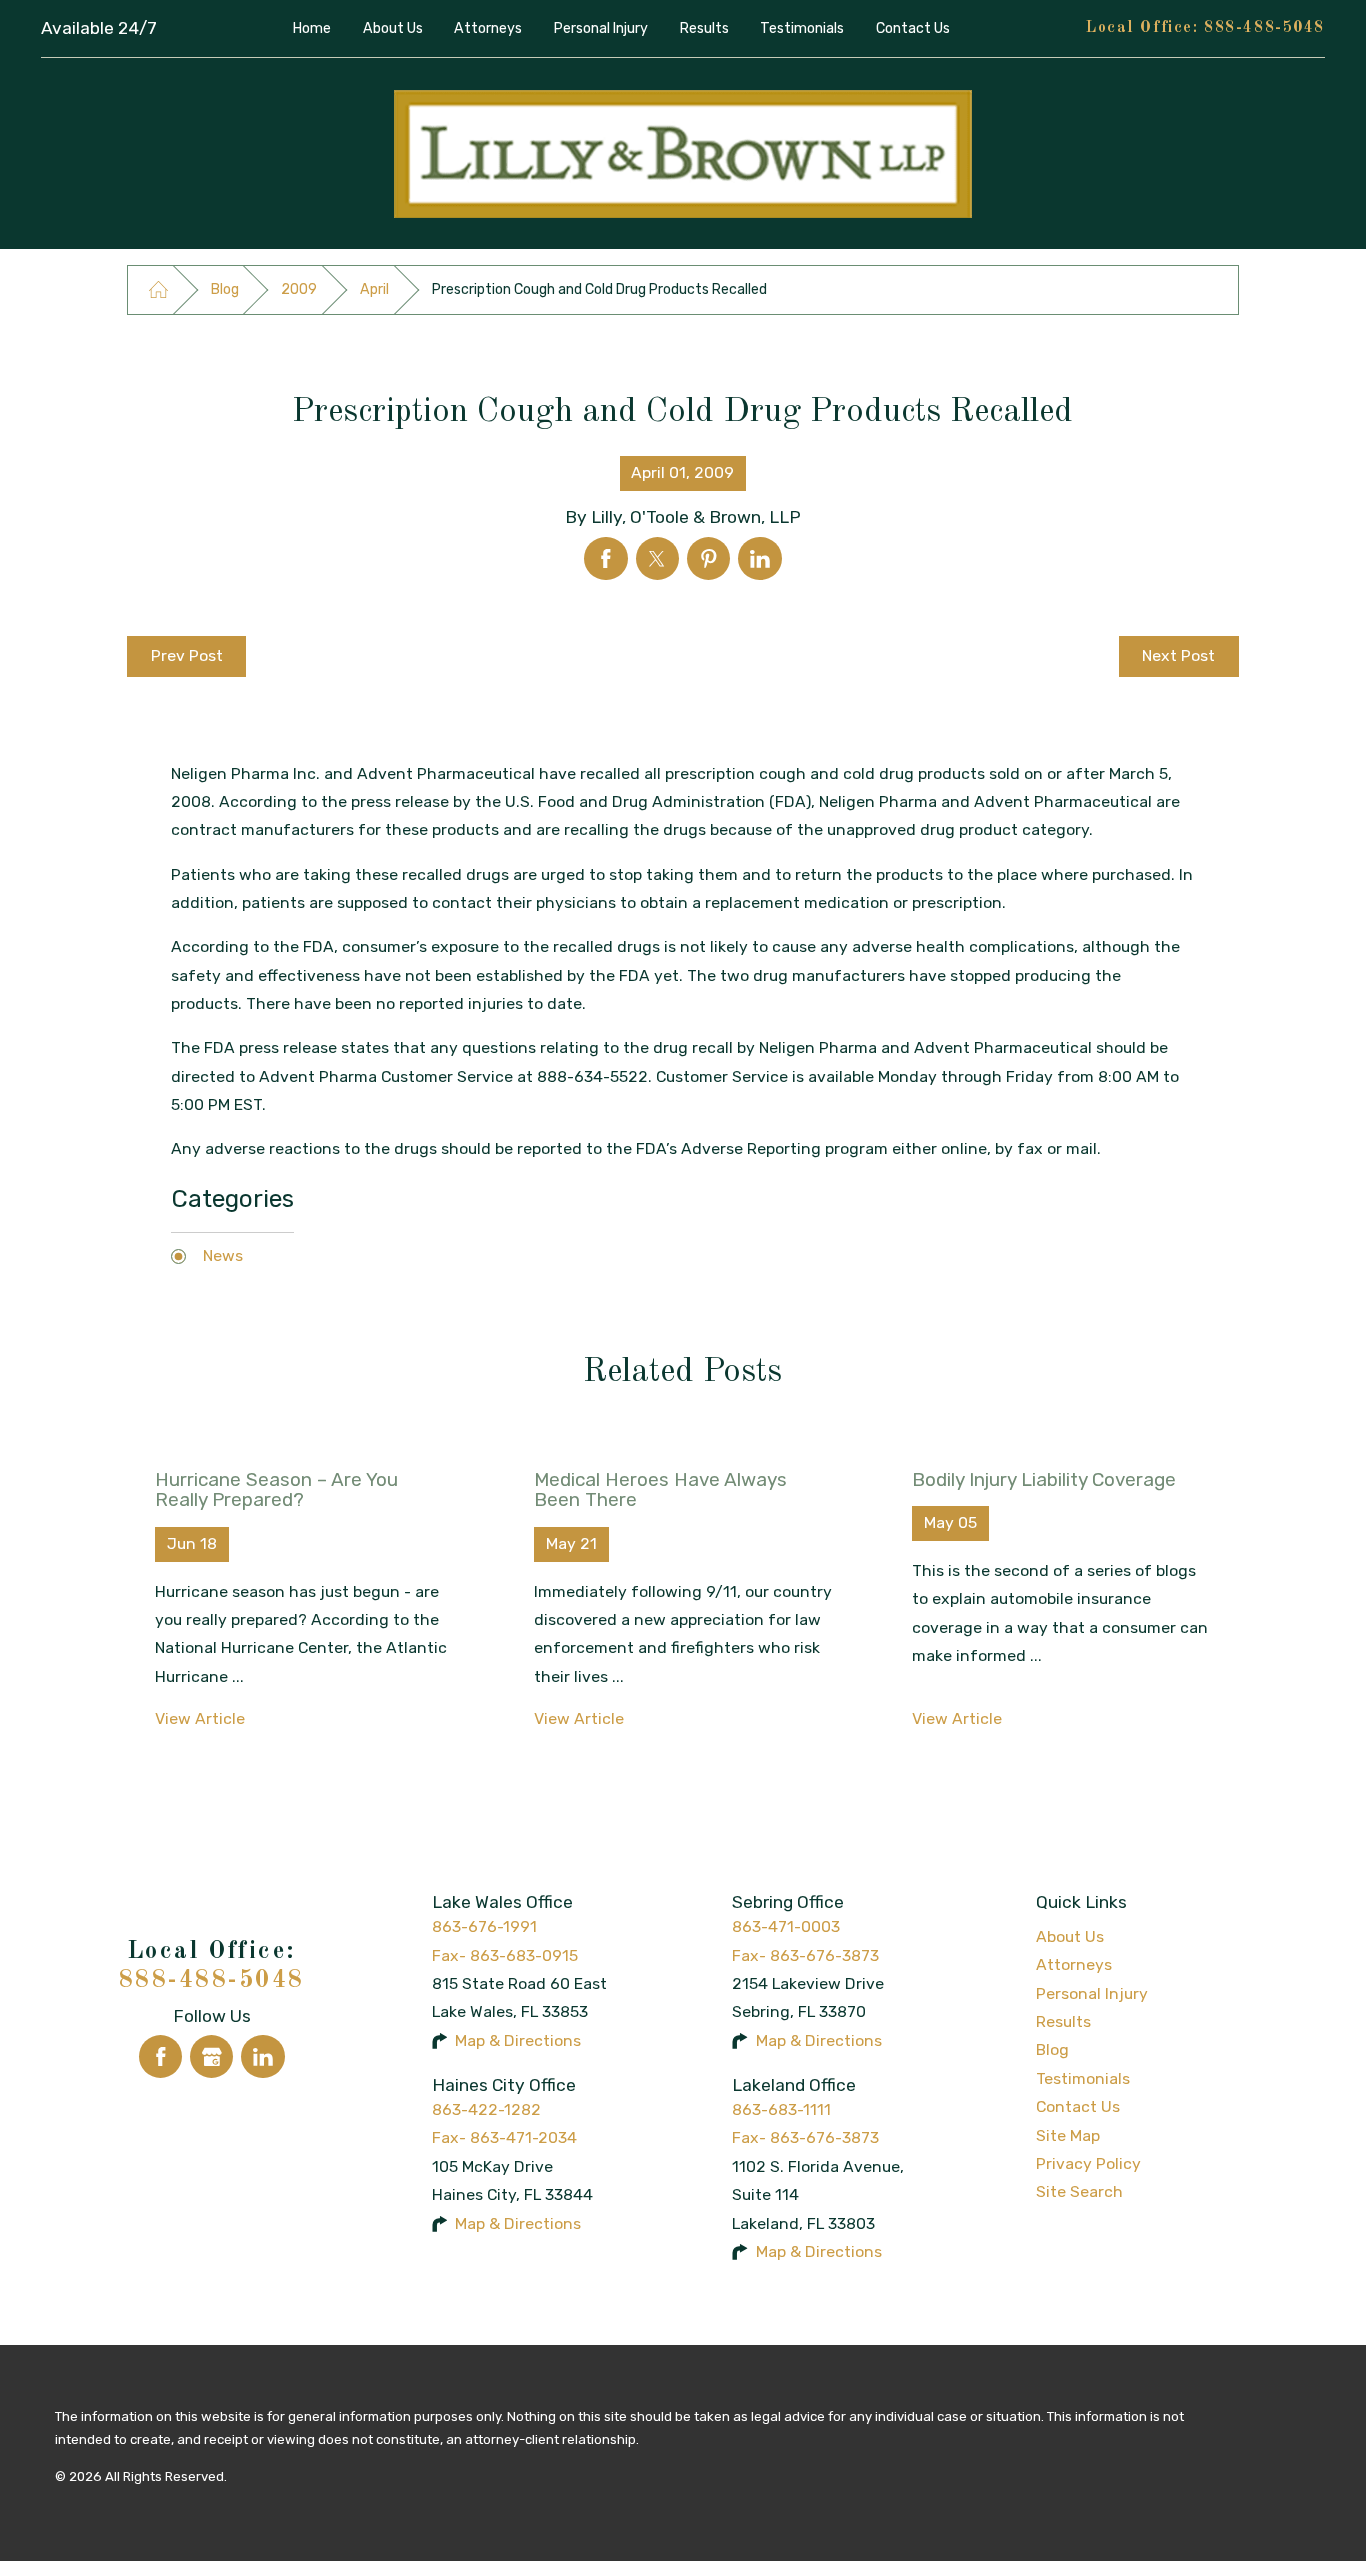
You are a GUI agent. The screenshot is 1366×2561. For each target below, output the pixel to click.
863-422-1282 (486, 2109)
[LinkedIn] (262, 2056)
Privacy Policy (1088, 2163)
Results (1063, 2021)
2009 (299, 289)
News (223, 1255)
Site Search (1079, 2191)
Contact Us (1078, 2106)
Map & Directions (518, 2040)
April (374, 289)
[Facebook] (160, 2056)
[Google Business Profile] (211, 2056)
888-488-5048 (1264, 28)
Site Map (1068, 2135)
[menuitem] (312, 28)
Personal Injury (1092, 1993)
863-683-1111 (781, 2109)
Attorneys (1074, 1964)
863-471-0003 (786, 1926)
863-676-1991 (484, 1926)
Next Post (1178, 655)
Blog (225, 289)
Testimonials (1083, 2078)
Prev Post (187, 655)
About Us (1070, 1936)
